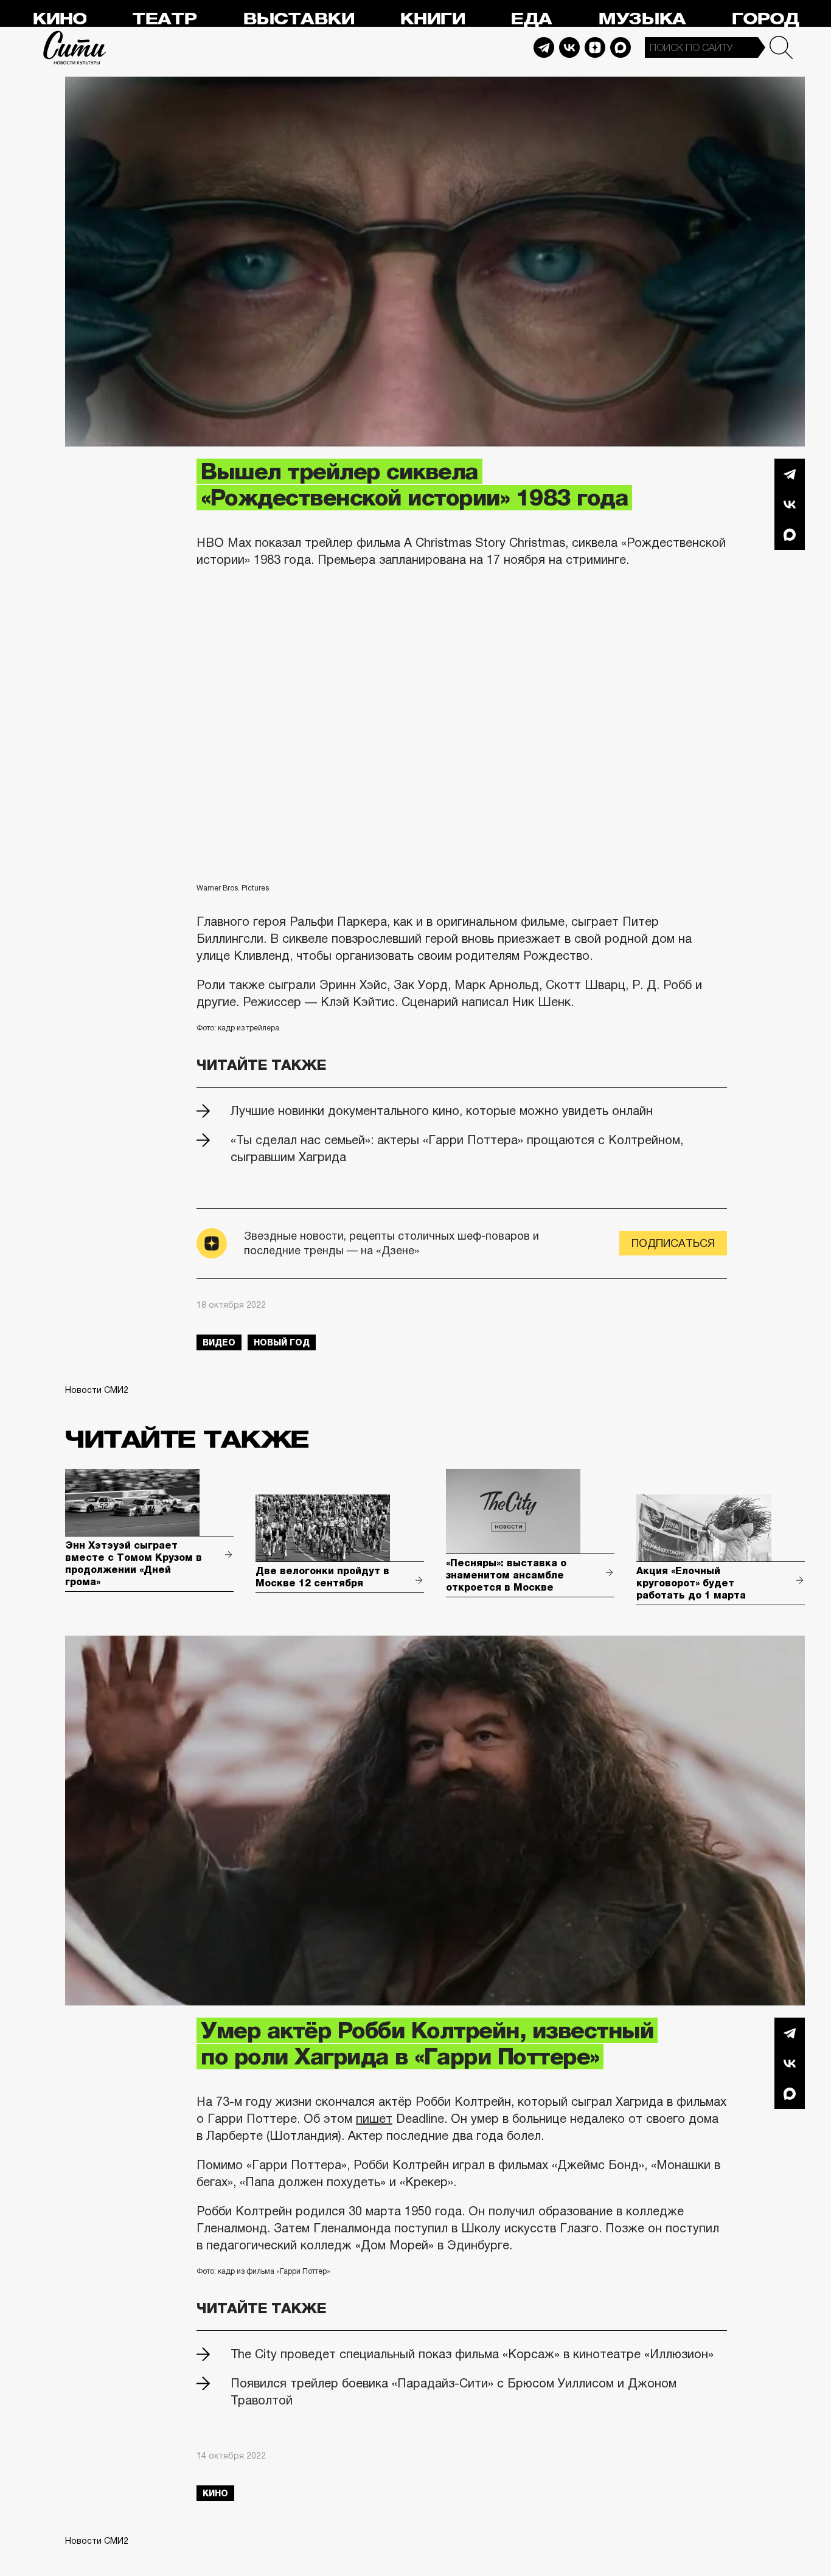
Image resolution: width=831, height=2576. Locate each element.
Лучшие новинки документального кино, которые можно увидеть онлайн (442, 1111)
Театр (164, 19)
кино (215, 2493)
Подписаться (673, 1243)
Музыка (642, 19)
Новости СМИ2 (97, 1390)
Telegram (544, 47)
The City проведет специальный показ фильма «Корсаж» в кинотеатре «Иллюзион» (472, 2354)
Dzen (595, 47)
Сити (75, 47)
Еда (531, 19)
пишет (374, 2119)
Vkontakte (569, 47)
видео (219, 1342)
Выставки (298, 19)
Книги (432, 19)
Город (765, 19)
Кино (59, 19)
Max (621, 47)
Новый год (282, 1342)
